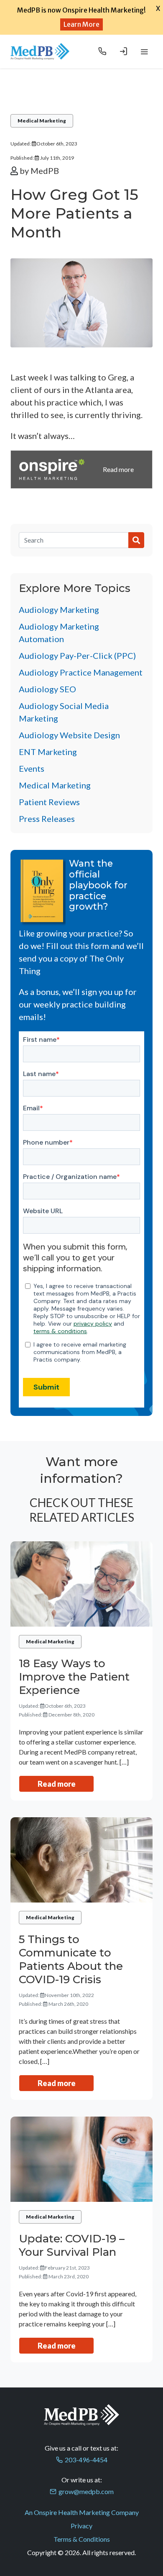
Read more (57, 1784)
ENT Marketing (48, 752)
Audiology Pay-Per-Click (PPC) (77, 655)
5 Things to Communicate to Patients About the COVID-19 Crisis (71, 1959)
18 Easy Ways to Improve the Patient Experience (74, 1677)
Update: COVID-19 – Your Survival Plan (72, 2245)
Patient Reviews (49, 802)
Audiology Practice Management (81, 672)
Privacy (81, 2526)
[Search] (74, 540)
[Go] (136, 540)
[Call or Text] (102, 51)
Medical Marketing (42, 121)
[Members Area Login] (123, 51)
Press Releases (47, 819)
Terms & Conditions (82, 2539)
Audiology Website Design (69, 735)
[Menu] (144, 51)
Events (32, 768)
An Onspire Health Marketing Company (82, 2512)
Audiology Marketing (59, 610)
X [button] (158, 8)
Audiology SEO (47, 689)
